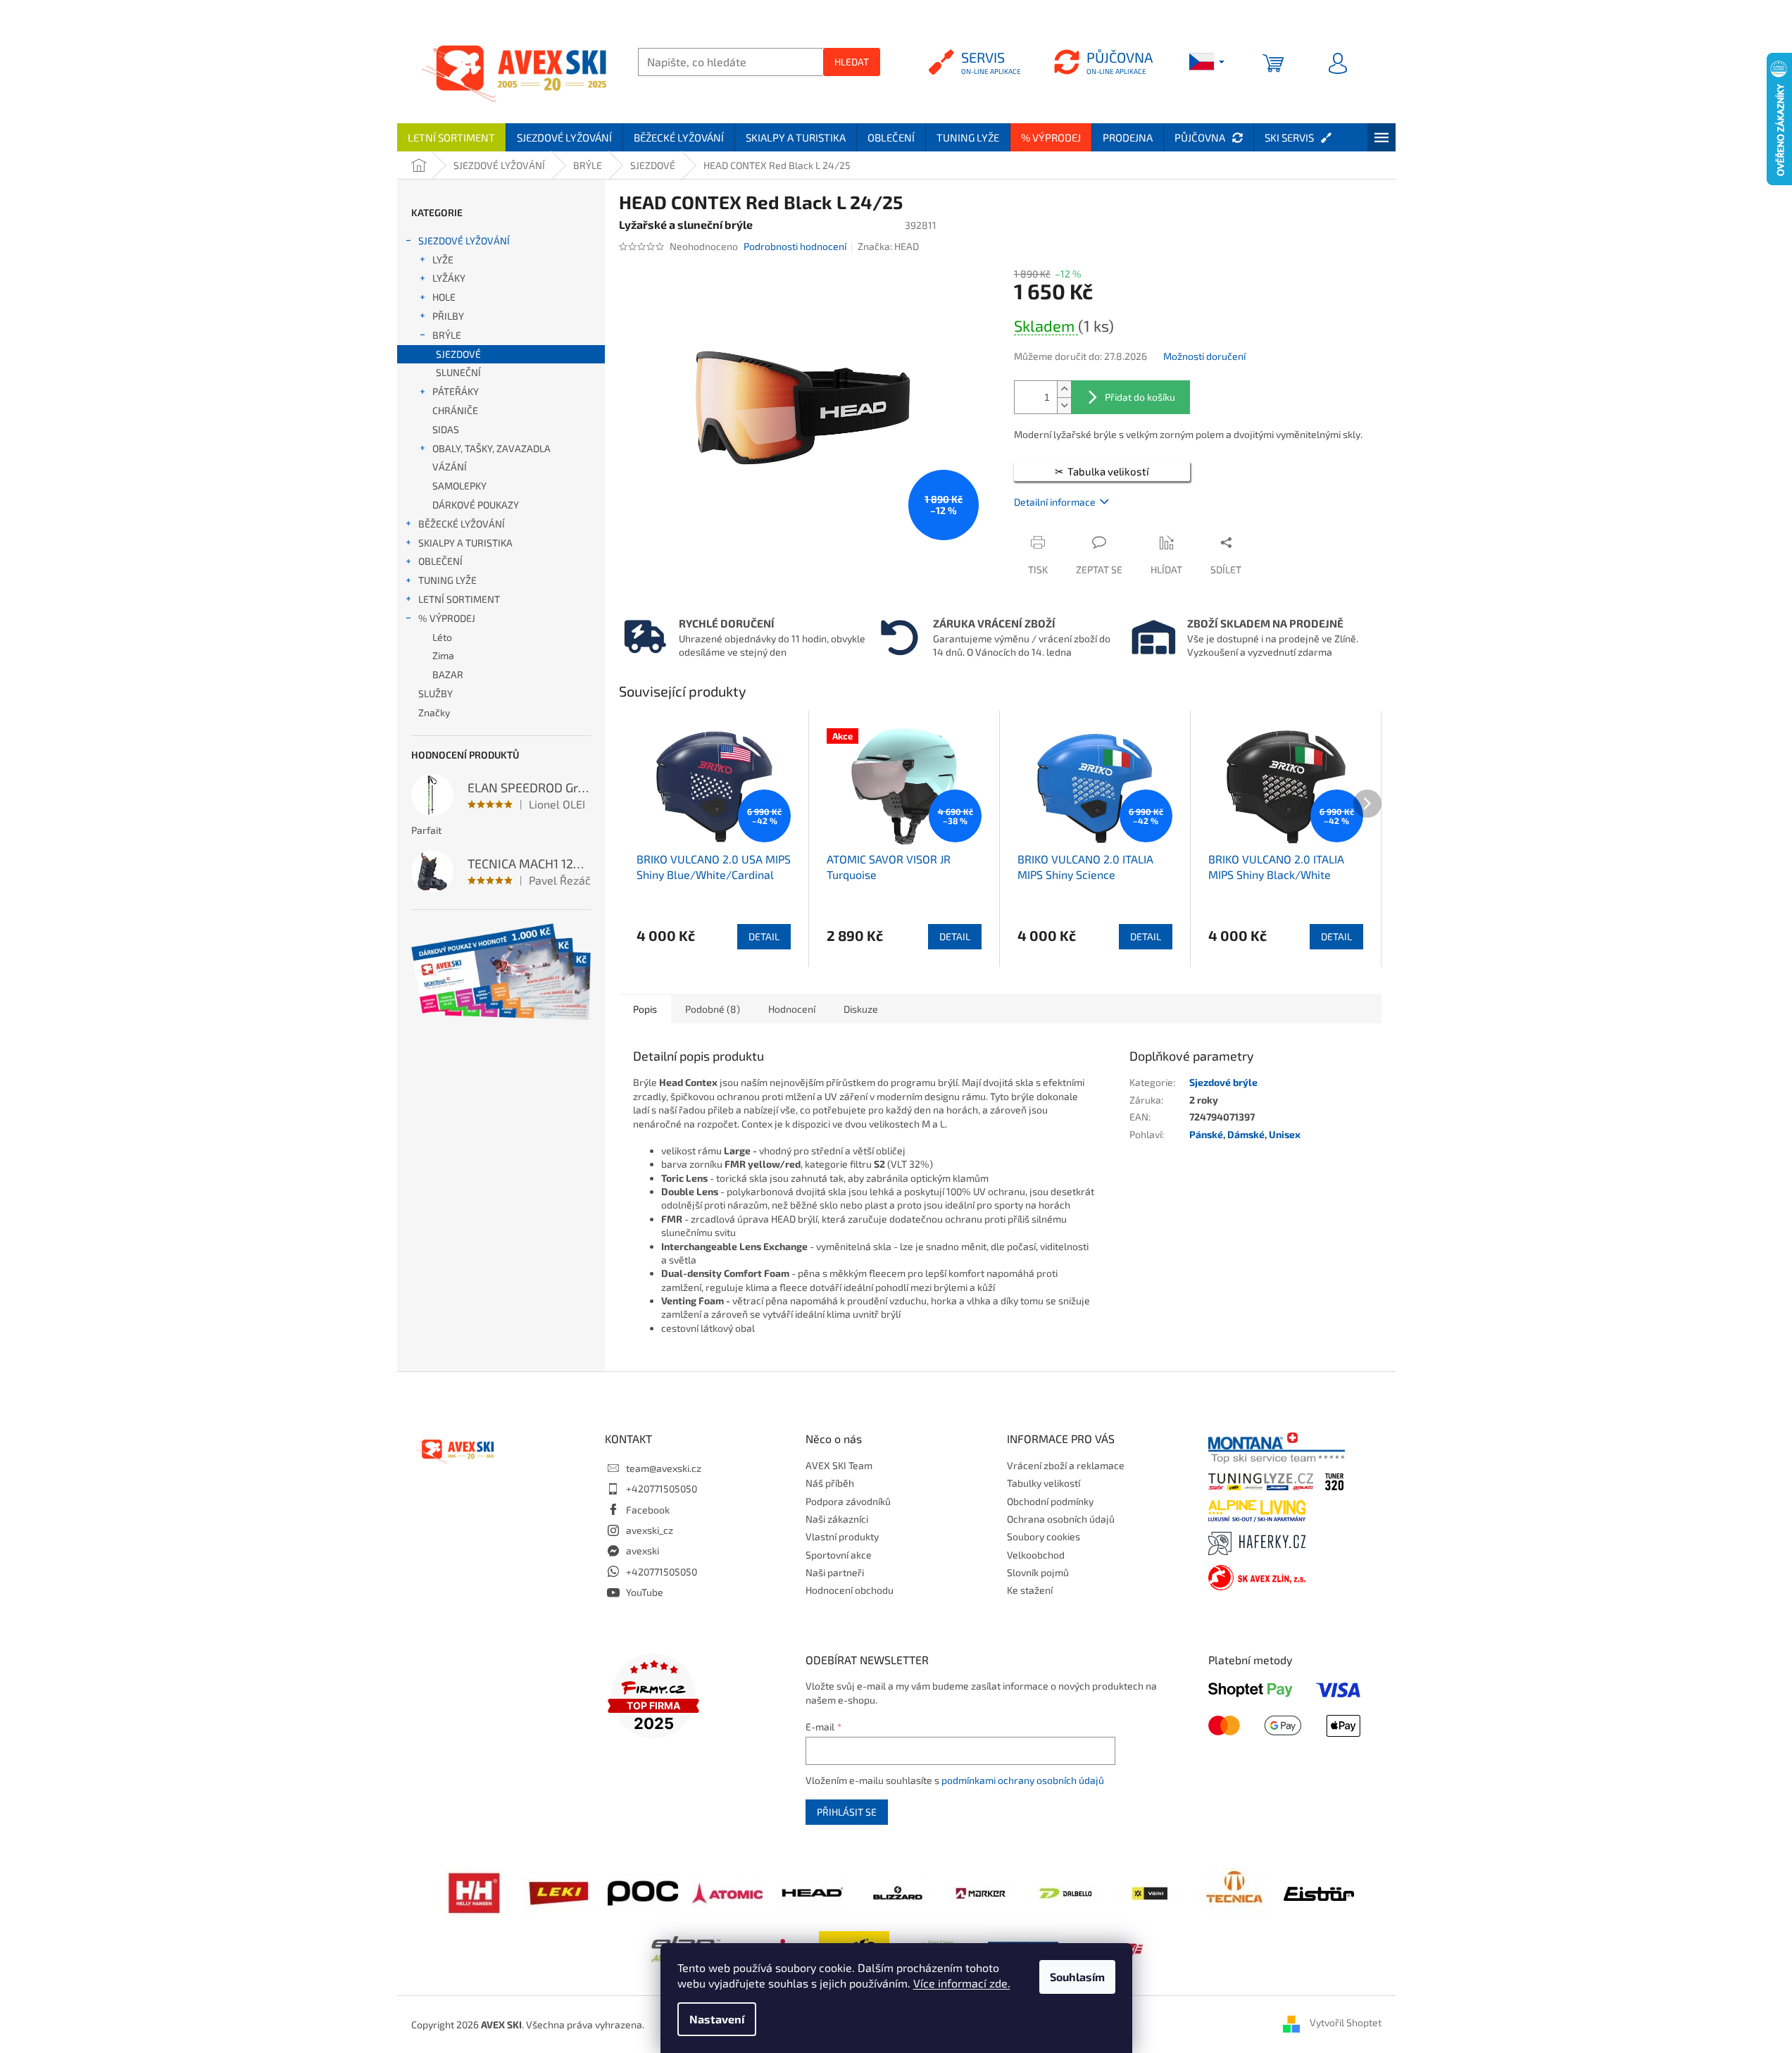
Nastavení (717, 2019)
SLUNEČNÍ (458, 372)
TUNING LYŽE (447, 580)
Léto (442, 637)
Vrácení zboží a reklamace (1066, 1465)
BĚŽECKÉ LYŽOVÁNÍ (462, 524)
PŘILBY (448, 316)
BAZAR (448, 674)
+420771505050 (662, 1489)
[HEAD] (812, 1891)
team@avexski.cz (664, 1468)
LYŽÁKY (449, 278)
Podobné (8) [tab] (713, 1009)
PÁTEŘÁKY (456, 391)
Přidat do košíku (1140, 397)
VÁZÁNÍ (450, 467)
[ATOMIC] (727, 1891)
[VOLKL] (1150, 1892)
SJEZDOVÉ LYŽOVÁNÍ (464, 241)
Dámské (1246, 1134)
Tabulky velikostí (1044, 1483)
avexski (643, 1550)
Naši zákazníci (837, 1519)
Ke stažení (1030, 1590)
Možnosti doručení (1204, 356)
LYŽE (443, 260)
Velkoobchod (1036, 1555)
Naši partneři (835, 1572)
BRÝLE (447, 335)
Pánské (1206, 1134)
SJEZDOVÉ (458, 354)
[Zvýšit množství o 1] (1064, 389)
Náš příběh (830, 1483)
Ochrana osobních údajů (1061, 1519)
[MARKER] (981, 1892)
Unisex (1285, 1134)
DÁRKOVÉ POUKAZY (476, 505)
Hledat (852, 62)
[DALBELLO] (1065, 1892)
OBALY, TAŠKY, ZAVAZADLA (491, 448)
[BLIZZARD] (896, 1891)
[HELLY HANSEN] (474, 1891)
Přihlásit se (847, 1812)
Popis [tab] (645, 1009)
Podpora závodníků (848, 1501)
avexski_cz (650, 1530)
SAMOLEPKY (459, 486)
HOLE (444, 297)
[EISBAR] (1319, 1892)
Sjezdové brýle (1223, 1082)
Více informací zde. (962, 1983)
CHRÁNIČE (455, 410)
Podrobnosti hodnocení (795, 246)
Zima (443, 655)
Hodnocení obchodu (850, 1590)
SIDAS (446, 429)
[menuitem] (451, 137)
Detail (764, 936)
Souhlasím (1077, 1977)
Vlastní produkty (842, 1536)
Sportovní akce (839, 1555)
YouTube (645, 1592)
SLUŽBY (436, 693)
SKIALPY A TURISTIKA (465, 543)
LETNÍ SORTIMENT (459, 599)
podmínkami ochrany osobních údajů (1023, 1780)
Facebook (648, 1510)
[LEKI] (558, 1891)
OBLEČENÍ (440, 561)
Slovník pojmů (1038, 1572)
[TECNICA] (1234, 1891)
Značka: (888, 246)
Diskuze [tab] (861, 1009)
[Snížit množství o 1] (1064, 405)
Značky (434, 712)
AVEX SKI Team (839, 1465)
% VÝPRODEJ (447, 618)
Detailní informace (1055, 502)
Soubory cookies (1044, 1536)
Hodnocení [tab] (792, 1009)
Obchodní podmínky (1050, 1501)
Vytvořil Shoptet (1346, 2023)
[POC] (643, 1891)
